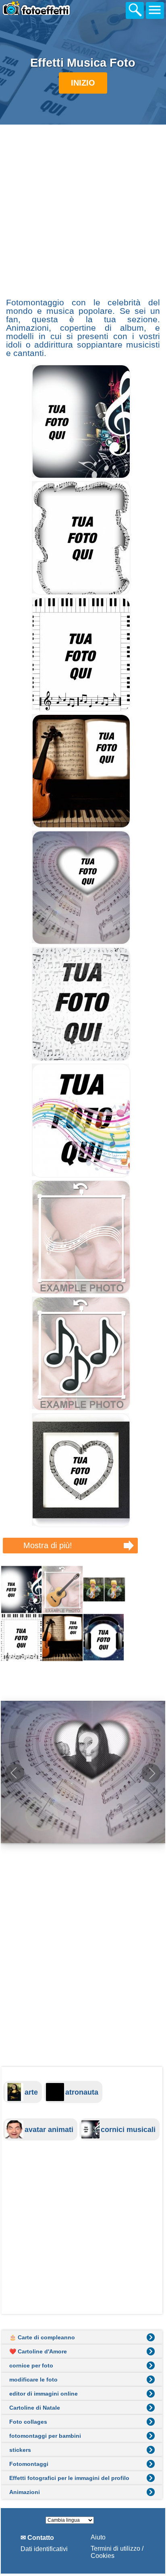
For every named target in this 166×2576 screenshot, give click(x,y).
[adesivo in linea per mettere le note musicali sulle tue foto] (81, 1409)
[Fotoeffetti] (51, 12)
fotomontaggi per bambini (45, 2436)
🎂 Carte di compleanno (42, 2337)
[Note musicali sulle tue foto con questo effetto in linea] (81, 1175)
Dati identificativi (44, 2549)
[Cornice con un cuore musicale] (81, 1525)
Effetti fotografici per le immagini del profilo (69, 2478)
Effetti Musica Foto (83, 63)
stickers (20, 2450)
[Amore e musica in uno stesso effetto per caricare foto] (81, 942)
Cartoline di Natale (35, 2408)
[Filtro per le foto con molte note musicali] (81, 1059)
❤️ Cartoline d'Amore (38, 2351)
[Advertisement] (83, 210)
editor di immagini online (44, 2394)
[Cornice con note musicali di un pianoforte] (81, 709)
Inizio (83, 83)
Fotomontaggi (29, 2464)
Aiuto (98, 2537)
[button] (151, 1773)
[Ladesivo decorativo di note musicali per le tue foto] (81, 1292)
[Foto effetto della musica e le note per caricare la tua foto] (81, 476)
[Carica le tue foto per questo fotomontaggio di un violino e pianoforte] (81, 826)
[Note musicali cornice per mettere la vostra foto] (81, 593)
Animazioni (25, 2492)
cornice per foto (31, 2365)
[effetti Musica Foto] (83, 1613)
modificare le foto (33, 2380)
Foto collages (28, 2422)
